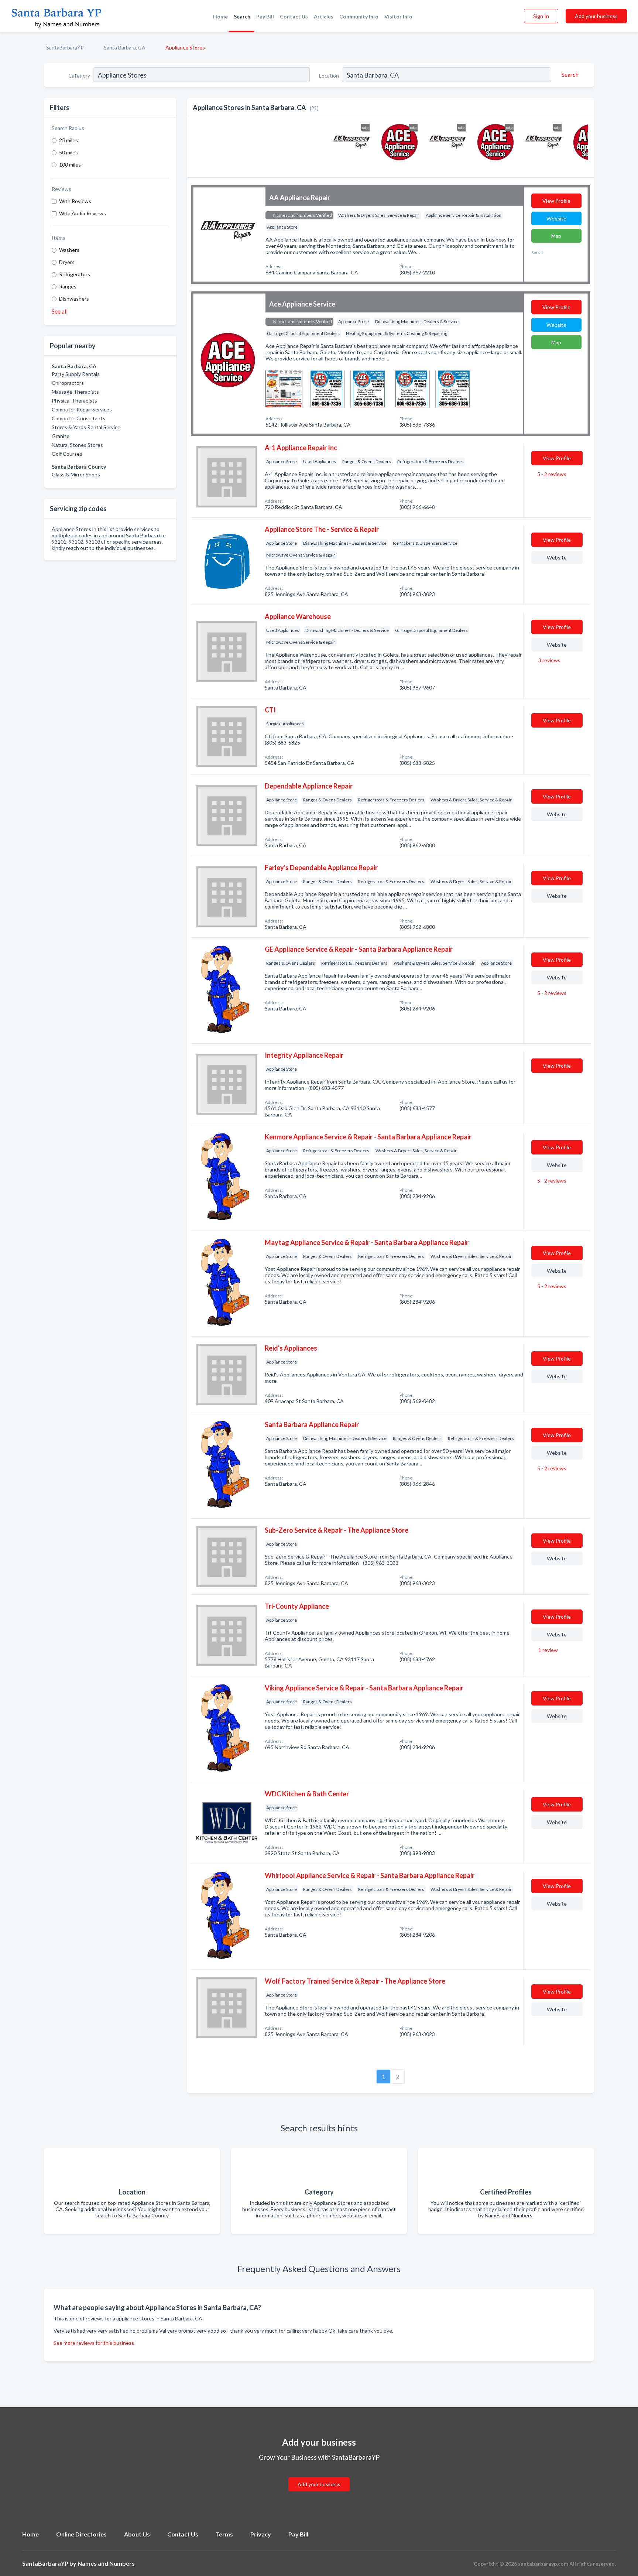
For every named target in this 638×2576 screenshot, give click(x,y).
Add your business (596, 16)
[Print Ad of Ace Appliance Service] (284, 388)
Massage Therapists (75, 392)
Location (329, 76)
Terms (224, 2534)
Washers (69, 250)
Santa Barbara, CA (125, 47)
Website (556, 218)
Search (242, 16)
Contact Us (294, 16)
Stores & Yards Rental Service (86, 427)
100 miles (70, 165)
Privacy (261, 2534)
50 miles (68, 152)
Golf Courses (67, 454)
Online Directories (81, 2534)
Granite (61, 436)
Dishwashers (74, 299)
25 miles (68, 140)
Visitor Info (398, 16)
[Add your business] (319, 2475)
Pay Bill (265, 16)
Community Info (359, 16)
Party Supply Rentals (76, 374)
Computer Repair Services (82, 409)
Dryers (67, 262)
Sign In (541, 16)
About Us (137, 2534)
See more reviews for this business (94, 2343)
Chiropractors (68, 383)
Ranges (68, 286)
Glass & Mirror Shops (76, 474)
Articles (324, 16)
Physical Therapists (74, 401)
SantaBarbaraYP (65, 47)
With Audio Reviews (83, 213)
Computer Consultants (78, 418)
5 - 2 (551, 474)
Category (79, 76)
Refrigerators (75, 274)
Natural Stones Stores (77, 445)
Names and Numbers (106, 2563)
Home (220, 16)
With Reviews (75, 201)
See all (60, 311)
